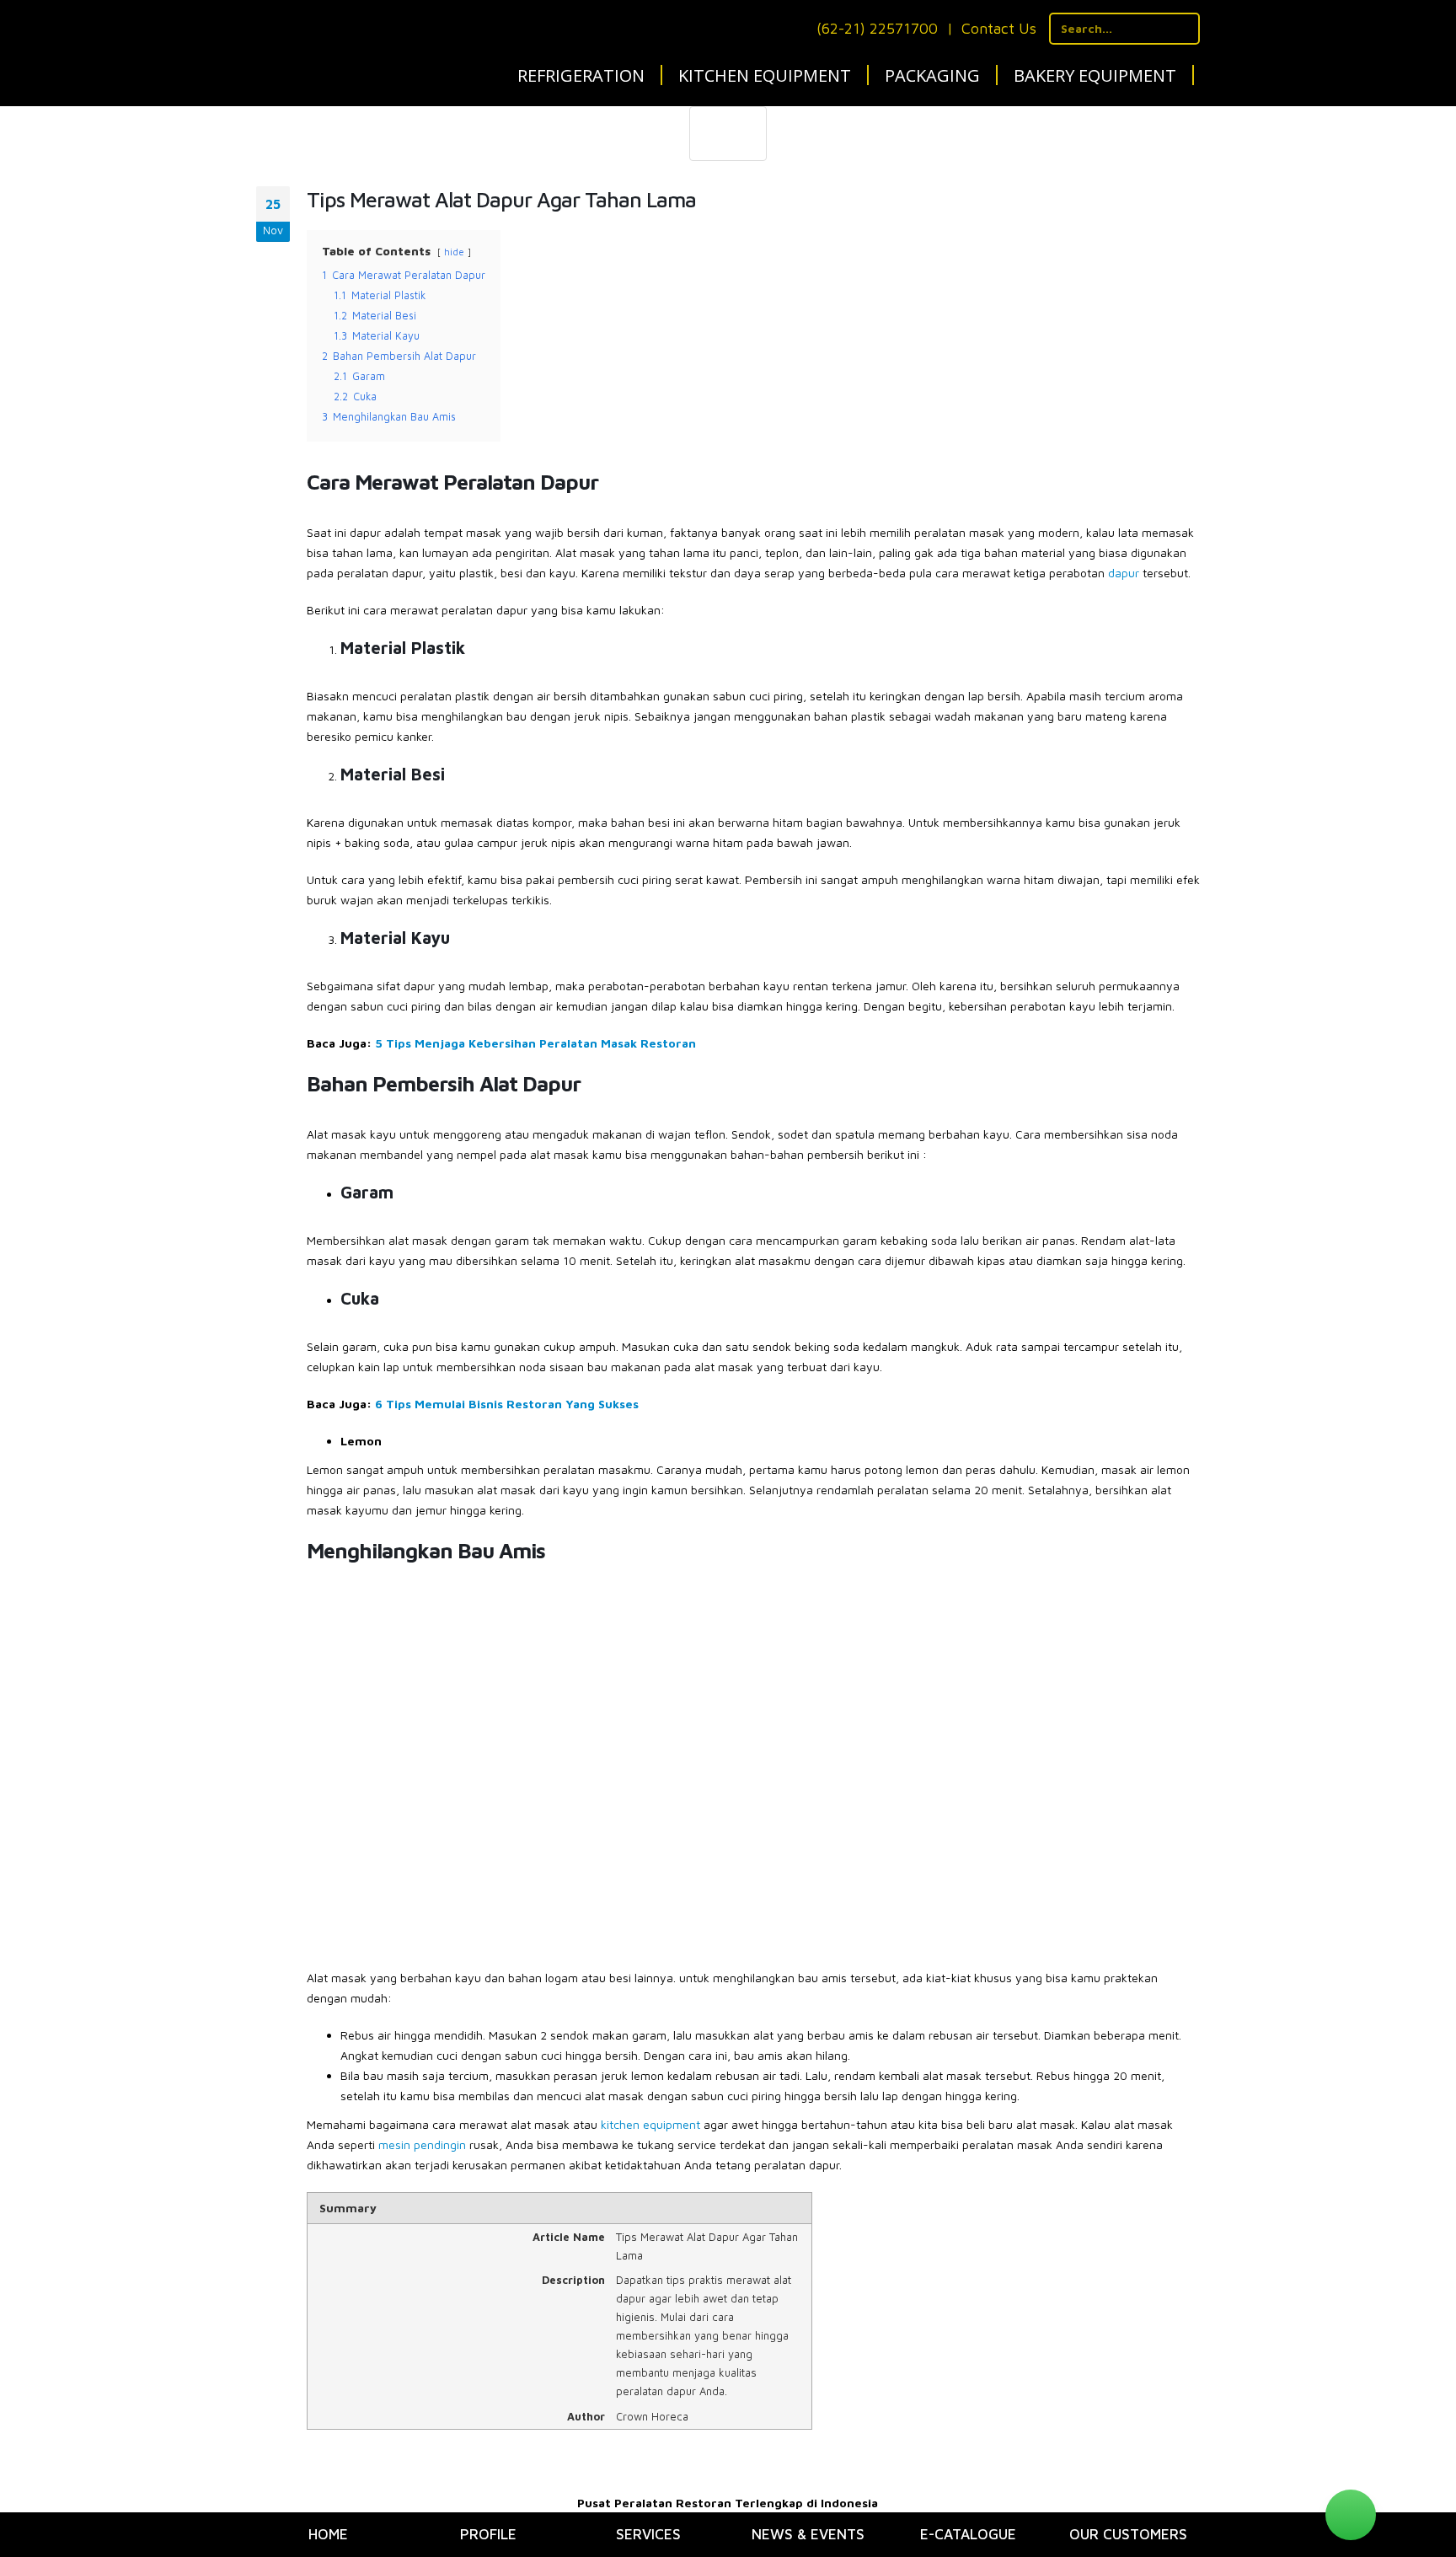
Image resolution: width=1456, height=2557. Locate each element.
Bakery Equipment (1095, 75)
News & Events (808, 2534)
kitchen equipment (650, 2124)
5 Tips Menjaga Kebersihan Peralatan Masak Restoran (535, 1043)
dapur (1124, 573)
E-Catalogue (968, 2534)
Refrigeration (581, 75)
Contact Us (999, 28)
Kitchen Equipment (765, 75)
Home (328, 2534)
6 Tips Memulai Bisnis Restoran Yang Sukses (507, 1404)
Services (648, 2534)
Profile (488, 2534)
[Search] (1184, 29)
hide (454, 252)
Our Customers (1128, 2534)
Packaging (932, 75)
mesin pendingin (422, 2144)
